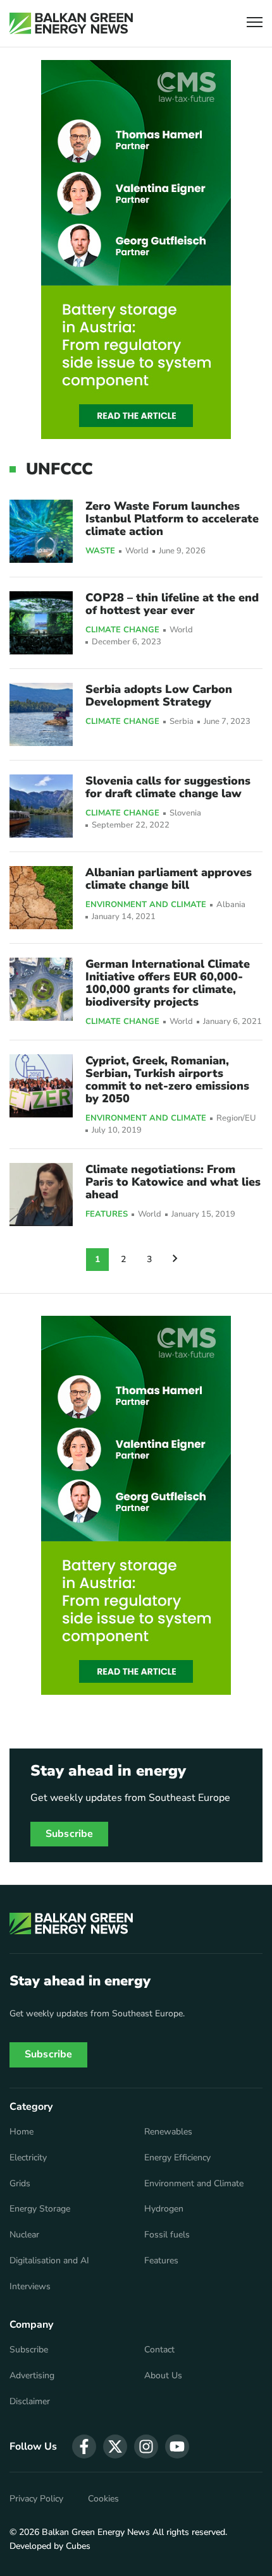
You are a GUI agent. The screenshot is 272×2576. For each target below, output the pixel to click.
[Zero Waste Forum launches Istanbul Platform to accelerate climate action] (41, 531)
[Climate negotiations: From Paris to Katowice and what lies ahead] (41, 1195)
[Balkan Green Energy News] (71, 23)
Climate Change (122, 630)
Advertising (32, 2376)
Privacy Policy (36, 2499)
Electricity (28, 2158)
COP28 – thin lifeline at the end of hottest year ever (172, 604)
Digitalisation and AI (49, 2261)
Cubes (78, 2546)
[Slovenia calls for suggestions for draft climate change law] (41, 806)
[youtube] (177, 2447)
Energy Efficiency (177, 2158)
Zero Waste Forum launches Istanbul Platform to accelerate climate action (172, 519)
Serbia (182, 722)
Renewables (168, 2132)
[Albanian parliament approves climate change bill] (41, 898)
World (137, 551)
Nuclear (24, 2235)
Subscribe (69, 1834)
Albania (231, 905)
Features (107, 1215)
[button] (255, 24)
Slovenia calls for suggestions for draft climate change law (168, 787)
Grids (20, 2184)
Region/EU (236, 1118)
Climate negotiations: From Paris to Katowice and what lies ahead (173, 1182)
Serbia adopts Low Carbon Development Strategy (159, 695)
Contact (159, 2350)
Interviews (30, 2287)
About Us (163, 2376)
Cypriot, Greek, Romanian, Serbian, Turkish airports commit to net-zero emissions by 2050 (167, 1080)
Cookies (103, 2499)
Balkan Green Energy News (96, 2532)
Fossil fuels (167, 2235)
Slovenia (185, 813)
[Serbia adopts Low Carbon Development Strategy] (41, 714)
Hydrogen (164, 2209)
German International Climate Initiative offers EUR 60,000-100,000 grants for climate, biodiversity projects (168, 983)
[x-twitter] (115, 2447)
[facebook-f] (84, 2447)
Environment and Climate (146, 905)
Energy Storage (40, 2209)
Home (22, 2132)
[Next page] (175, 1260)
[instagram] (146, 2447)
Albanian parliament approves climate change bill (169, 879)
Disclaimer (30, 2402)
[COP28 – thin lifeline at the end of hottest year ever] (41, 623)
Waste (100, 551)
